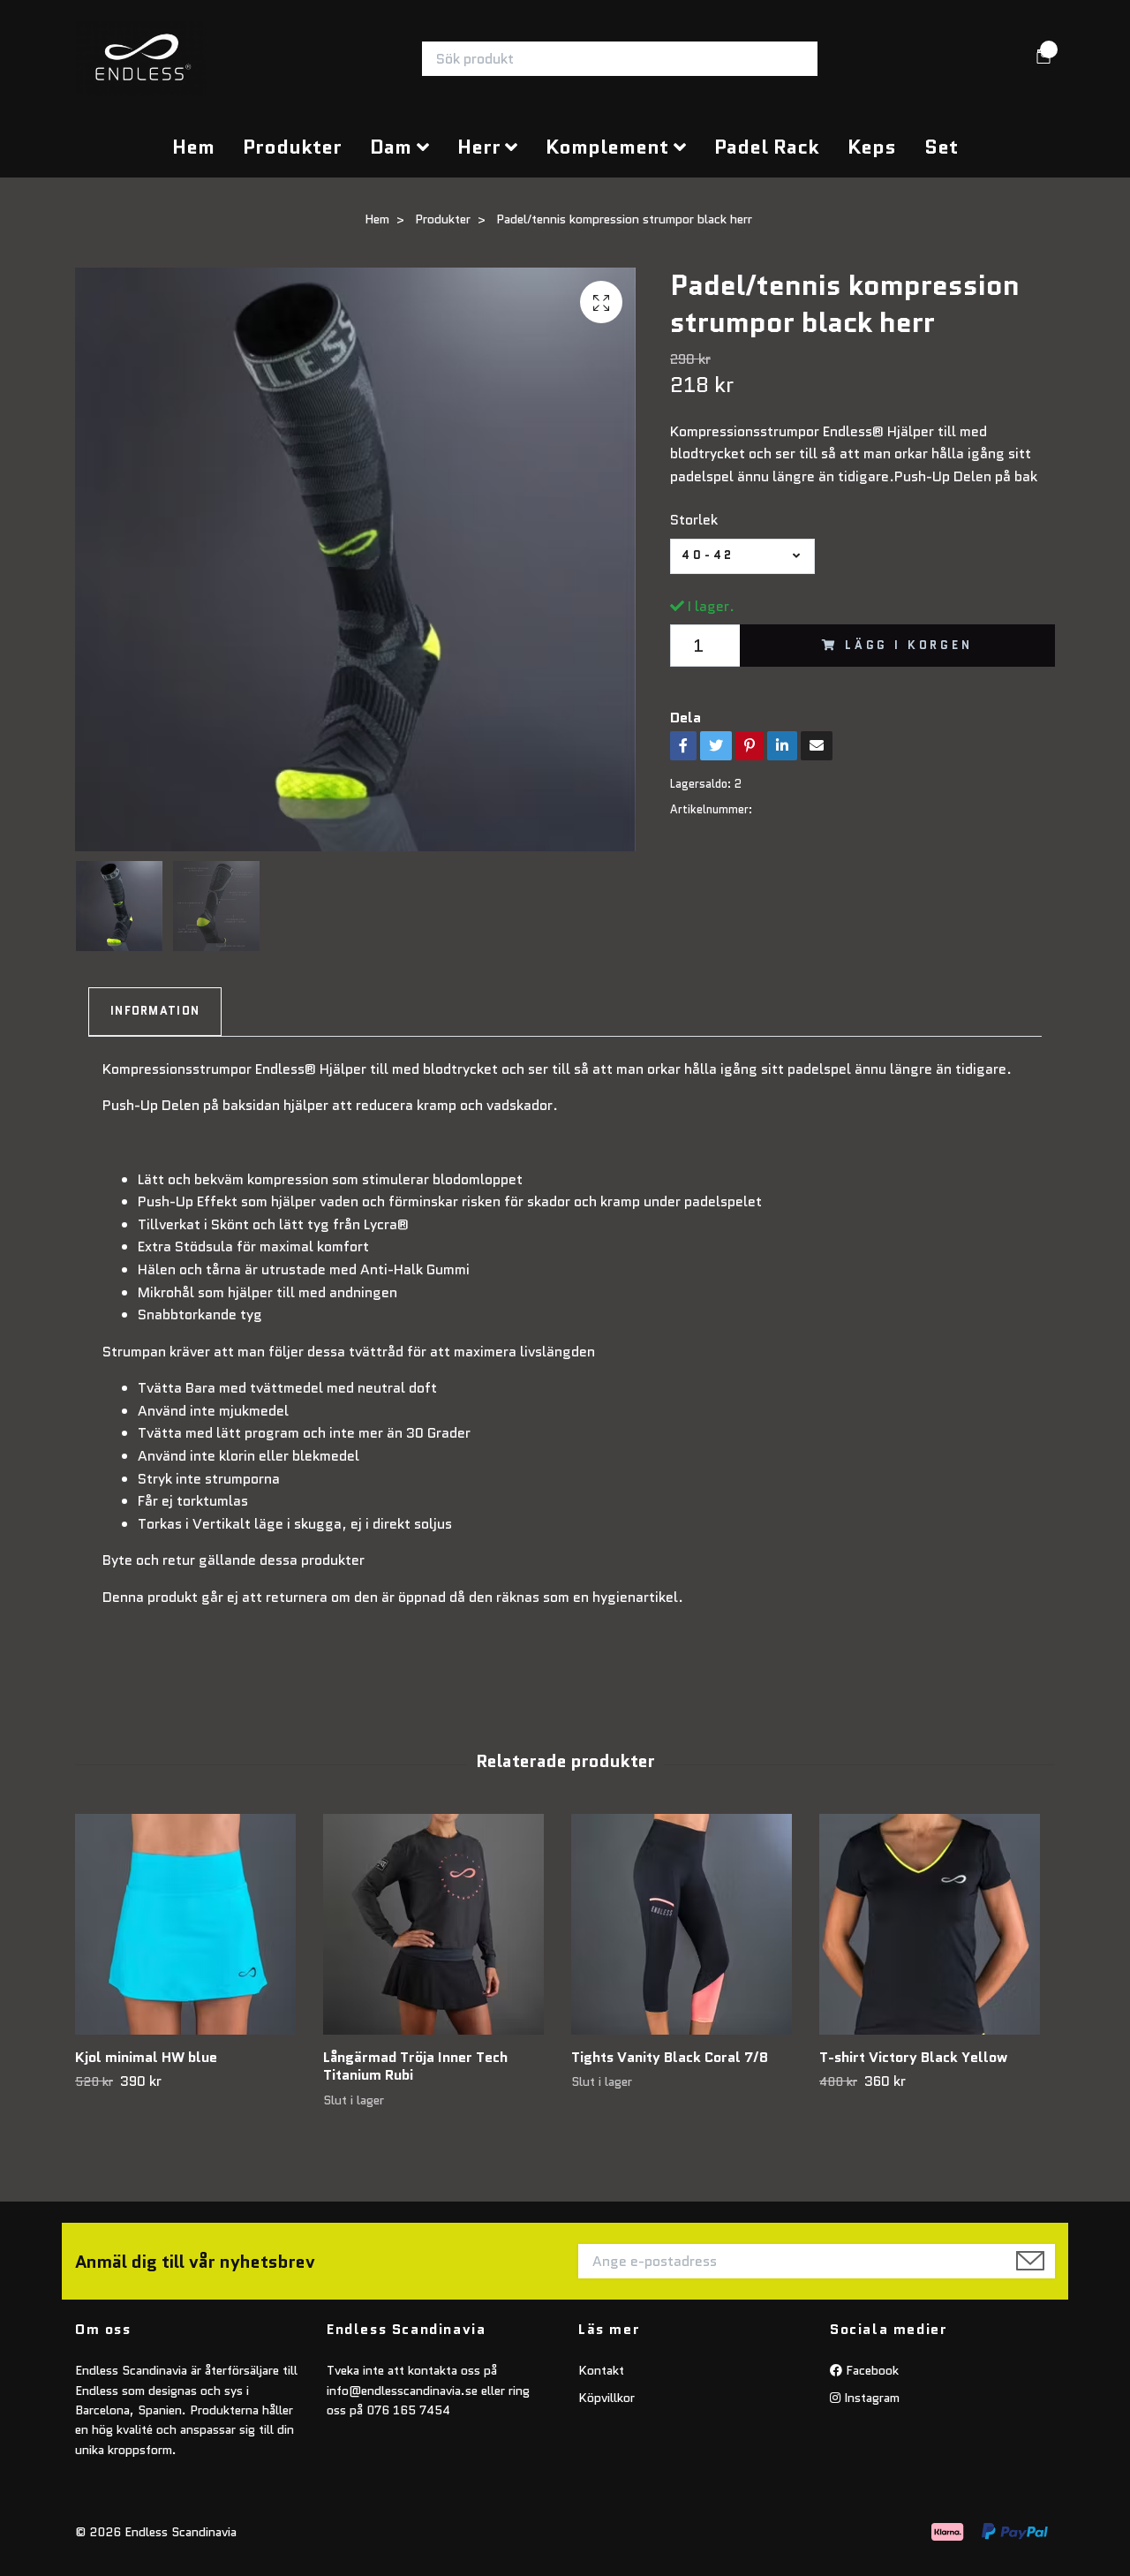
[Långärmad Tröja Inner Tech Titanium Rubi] (441, 1924)
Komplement (607, 147)
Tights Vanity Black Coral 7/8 (670, 2057)
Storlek (694, 520)
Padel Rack (767, 147)
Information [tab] (155, 1011)
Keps (872, 147)
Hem (193, 147)
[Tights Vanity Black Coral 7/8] (689, 1924)
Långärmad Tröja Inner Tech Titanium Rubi (415, 2066)
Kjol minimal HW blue (146, 2057)
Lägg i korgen (909, 645)
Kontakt (601, 2370)
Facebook (870, 2370)
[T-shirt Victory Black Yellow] (937, 1924)
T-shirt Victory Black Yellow (913, 2057)
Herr (479, 147)
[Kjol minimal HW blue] (192, 1924)
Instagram (870, 2398)
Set (941, 147)
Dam (391, 147)
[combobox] (742, 556)
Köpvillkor (606, 2398)
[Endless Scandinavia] (141, 59)
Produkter (292, 147)
